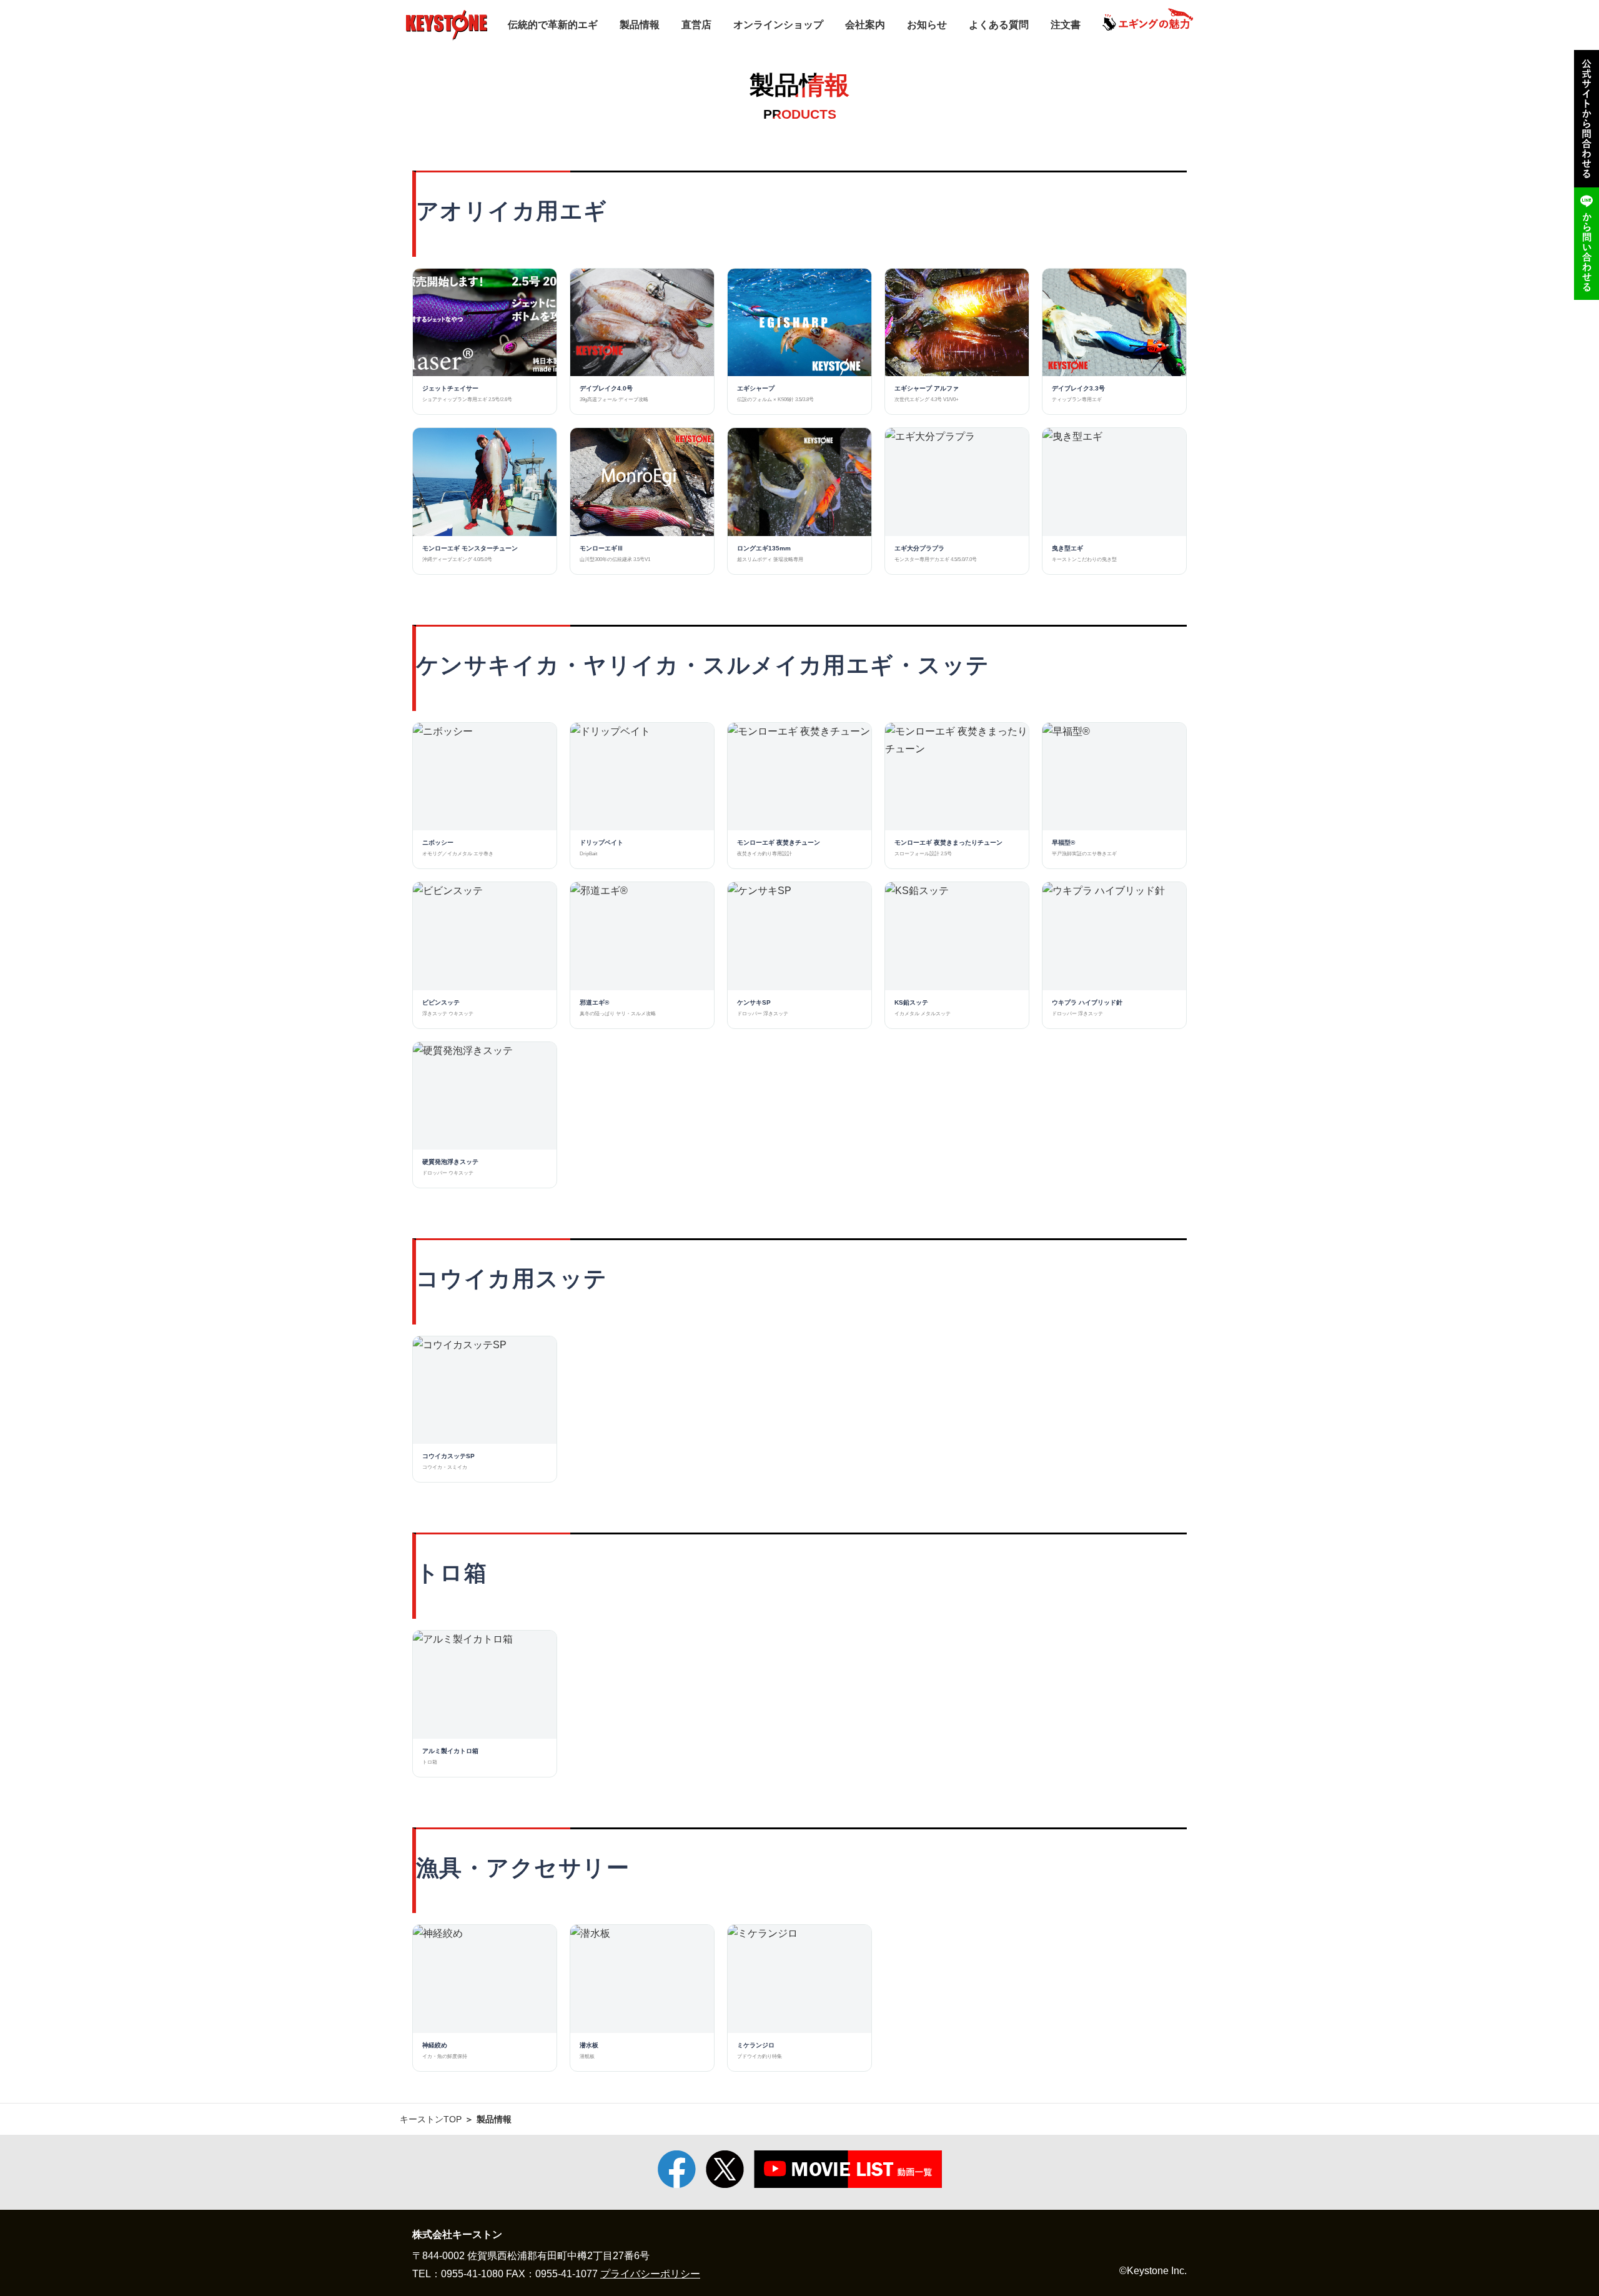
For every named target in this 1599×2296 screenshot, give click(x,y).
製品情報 (640, 25)
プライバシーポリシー (650, 2274)
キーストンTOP (431, 2119)
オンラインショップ (778, 25)
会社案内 (865, 25)
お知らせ (927, 25)
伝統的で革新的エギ (553, 25)
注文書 (1066, 25)
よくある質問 (999, 25)
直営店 (696, 25)
